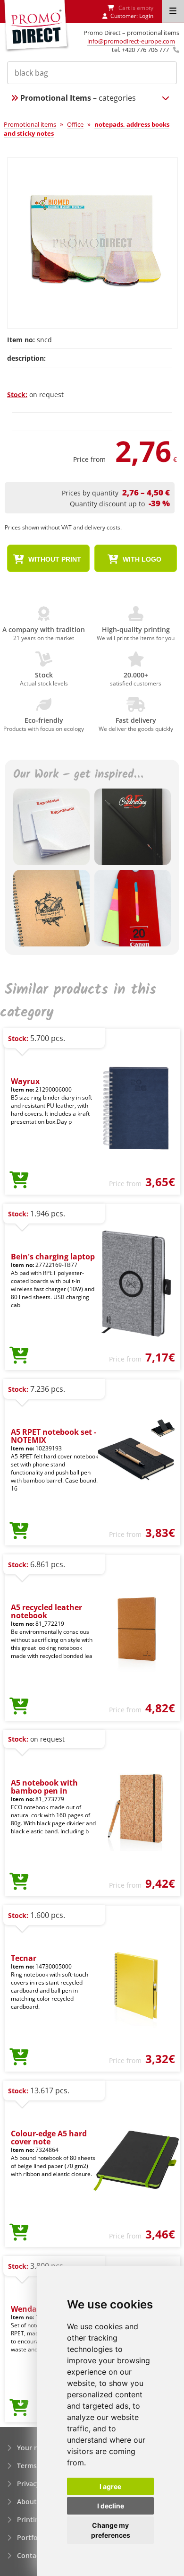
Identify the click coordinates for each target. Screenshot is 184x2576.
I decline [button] (111, 2506)
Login (146, 16)
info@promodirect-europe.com (131, 41)
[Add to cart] (19, 1180)
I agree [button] (110, 2486)
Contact (30, 2555)
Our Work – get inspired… (78, 775)
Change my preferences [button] (111, 2530)
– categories (78, 98)
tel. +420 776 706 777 (140, 50)
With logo (141, 559)
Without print (54, 559)
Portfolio (31, 2537)
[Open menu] (173, 11)
